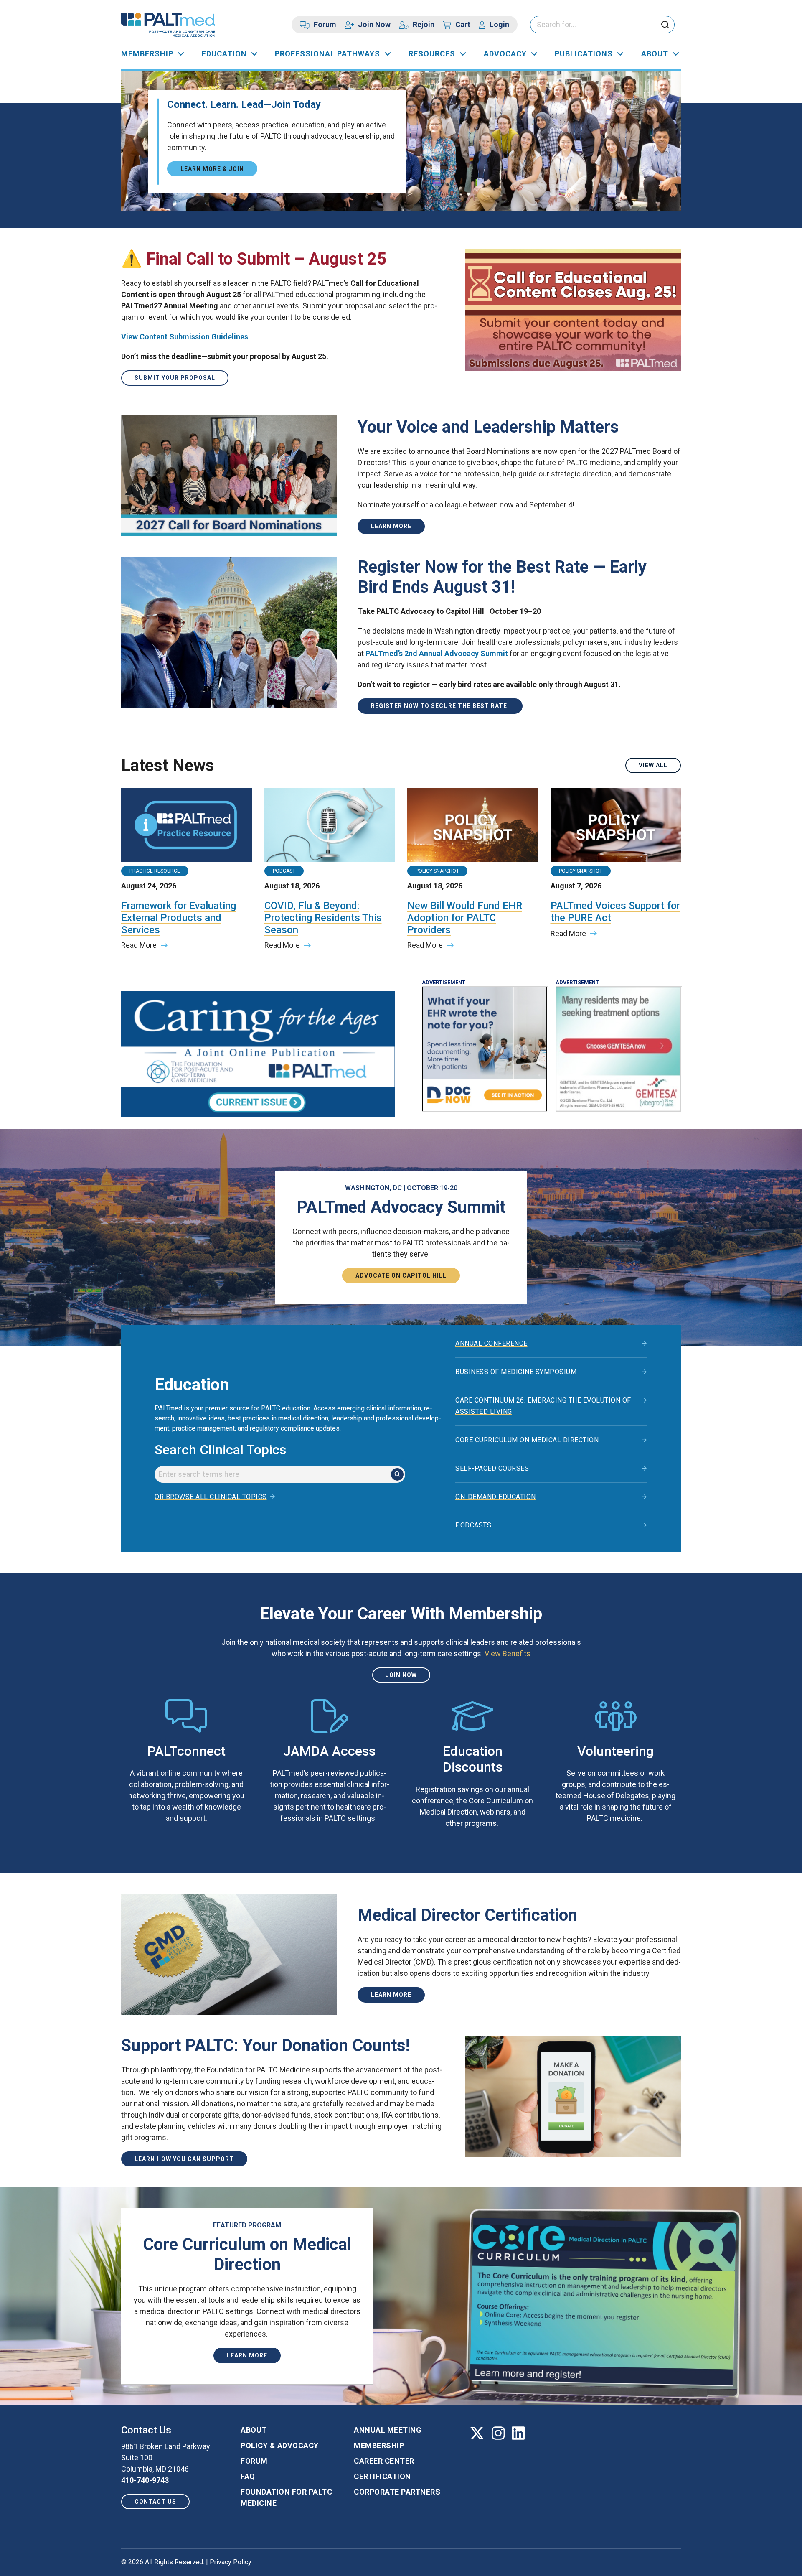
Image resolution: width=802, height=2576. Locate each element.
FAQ (248, 2476)
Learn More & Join (212, 168)
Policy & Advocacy (280, 2445)
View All (653, 765)
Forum (325, 24)
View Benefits (508, 1653)
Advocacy (505, 54)
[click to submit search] (665, 25)
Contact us (155, 2502)
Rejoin (424, 24)
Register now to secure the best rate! (440, 706)
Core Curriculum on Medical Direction (527, 1440)
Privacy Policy (231, 2562)
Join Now (374, 24)
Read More (139, 945)
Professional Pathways (327, 54)
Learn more (391, 1995)
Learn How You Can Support (184, 2159)
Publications (584, 54)
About (655, 54)
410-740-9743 (145, 2480)
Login (499, 24)
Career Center (384, 2461)
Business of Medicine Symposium (516, 1372)
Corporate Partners (397, 2492)
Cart (463, 24)
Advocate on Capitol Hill (401, 1275)
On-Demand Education (496, 1497)
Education (224, 54)
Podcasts (473, 1525)
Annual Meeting (388, 2430)
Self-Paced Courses (492, 1468)
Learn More (391, 526)
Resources (432, 54)
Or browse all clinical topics (211, 1497)
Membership (147, 54)
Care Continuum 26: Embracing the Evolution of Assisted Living (543, 1406)
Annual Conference (491, 1343)
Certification (382, 2476)
